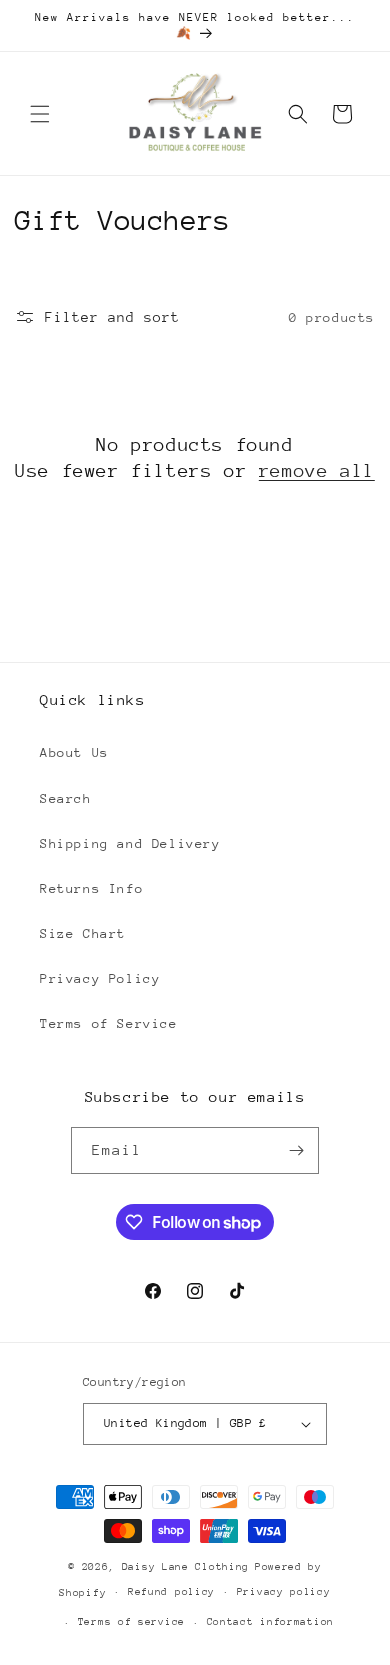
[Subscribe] (296, 1150)
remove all (317, 470)
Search (66, 798)
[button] (40, 114)
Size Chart (83, 933)
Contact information (270, 1622)
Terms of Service (109, 1023)
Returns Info (91, 888)
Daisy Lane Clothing (185, 1567)
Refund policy (171, 1592)
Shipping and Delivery (130, 843)
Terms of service (131, 1622)
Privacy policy (284, 1592)
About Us (74, 752)
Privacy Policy (100, 978)
